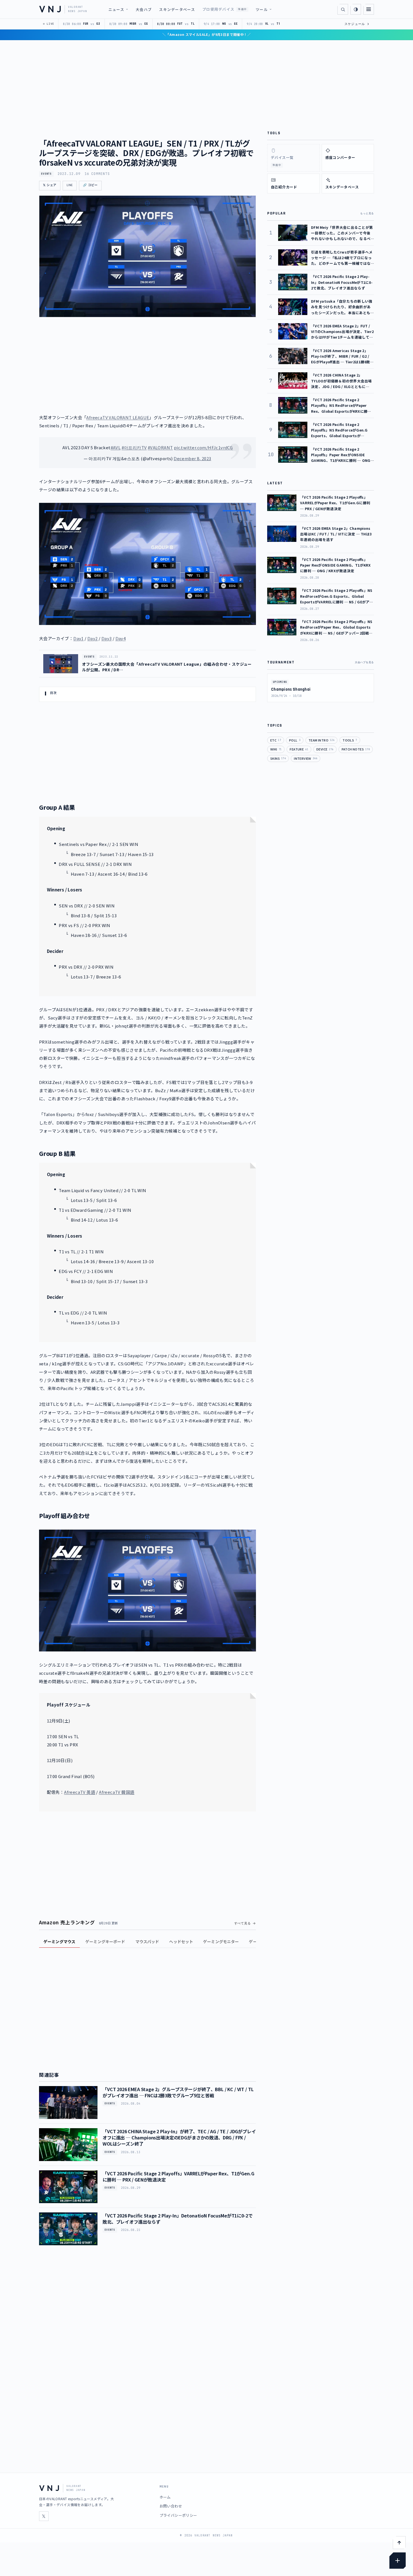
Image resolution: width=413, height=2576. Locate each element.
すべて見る (243, 1923)
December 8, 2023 (192, 458)
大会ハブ (144, 9)
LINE (70, 185)
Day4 (121, 638)
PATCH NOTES (356, 749)
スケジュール (357, 24)
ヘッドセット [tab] (181, 1941)
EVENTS (46, 174)
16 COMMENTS (97, 174)
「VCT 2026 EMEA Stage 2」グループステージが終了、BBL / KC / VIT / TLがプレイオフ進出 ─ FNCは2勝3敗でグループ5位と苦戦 (178, 2092)
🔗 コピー (90, 185)
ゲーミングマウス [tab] (59, 1941)
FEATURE (299, 749)
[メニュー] (369, 9)
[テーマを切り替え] (356, 9)
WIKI (276, 749)
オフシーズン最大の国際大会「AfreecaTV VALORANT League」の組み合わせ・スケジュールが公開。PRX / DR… (167, 667)
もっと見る (367, 213)
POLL (295, 740)
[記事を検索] (343, 9)
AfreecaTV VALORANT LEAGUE (118, 417)
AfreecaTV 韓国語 (117, 1792)
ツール (262, 9)
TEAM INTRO (321, 740)
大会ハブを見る (364, 662)
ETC (276, 740)
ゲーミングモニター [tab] (221, 1941)
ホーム (165, 2497)
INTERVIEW (306, 758)
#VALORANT (160, 447)
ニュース (116, 9)
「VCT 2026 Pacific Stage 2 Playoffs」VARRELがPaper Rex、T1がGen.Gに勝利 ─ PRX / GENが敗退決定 (178, 2176)
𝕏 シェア (50, 185)
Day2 (93, 638)
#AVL (116, 447)
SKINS (278, 758)
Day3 (107, 638)
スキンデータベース (177, 9)
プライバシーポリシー (178, 2515)
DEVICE (325, 749)
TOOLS (350, 740)
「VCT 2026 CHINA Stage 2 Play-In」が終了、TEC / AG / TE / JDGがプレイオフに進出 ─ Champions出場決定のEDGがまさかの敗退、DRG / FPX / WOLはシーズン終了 (179, 2138)
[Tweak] (398, 2561)
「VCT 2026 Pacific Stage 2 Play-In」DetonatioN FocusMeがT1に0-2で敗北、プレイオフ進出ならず (177, 2219)
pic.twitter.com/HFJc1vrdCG (203, 447)
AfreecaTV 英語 (80, 1792)
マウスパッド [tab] (147, 1941)
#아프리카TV (134, 447)
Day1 (79, 638)
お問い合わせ (171, 2506)
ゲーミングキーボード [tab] (105, 1941)
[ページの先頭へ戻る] (399, 2543)
